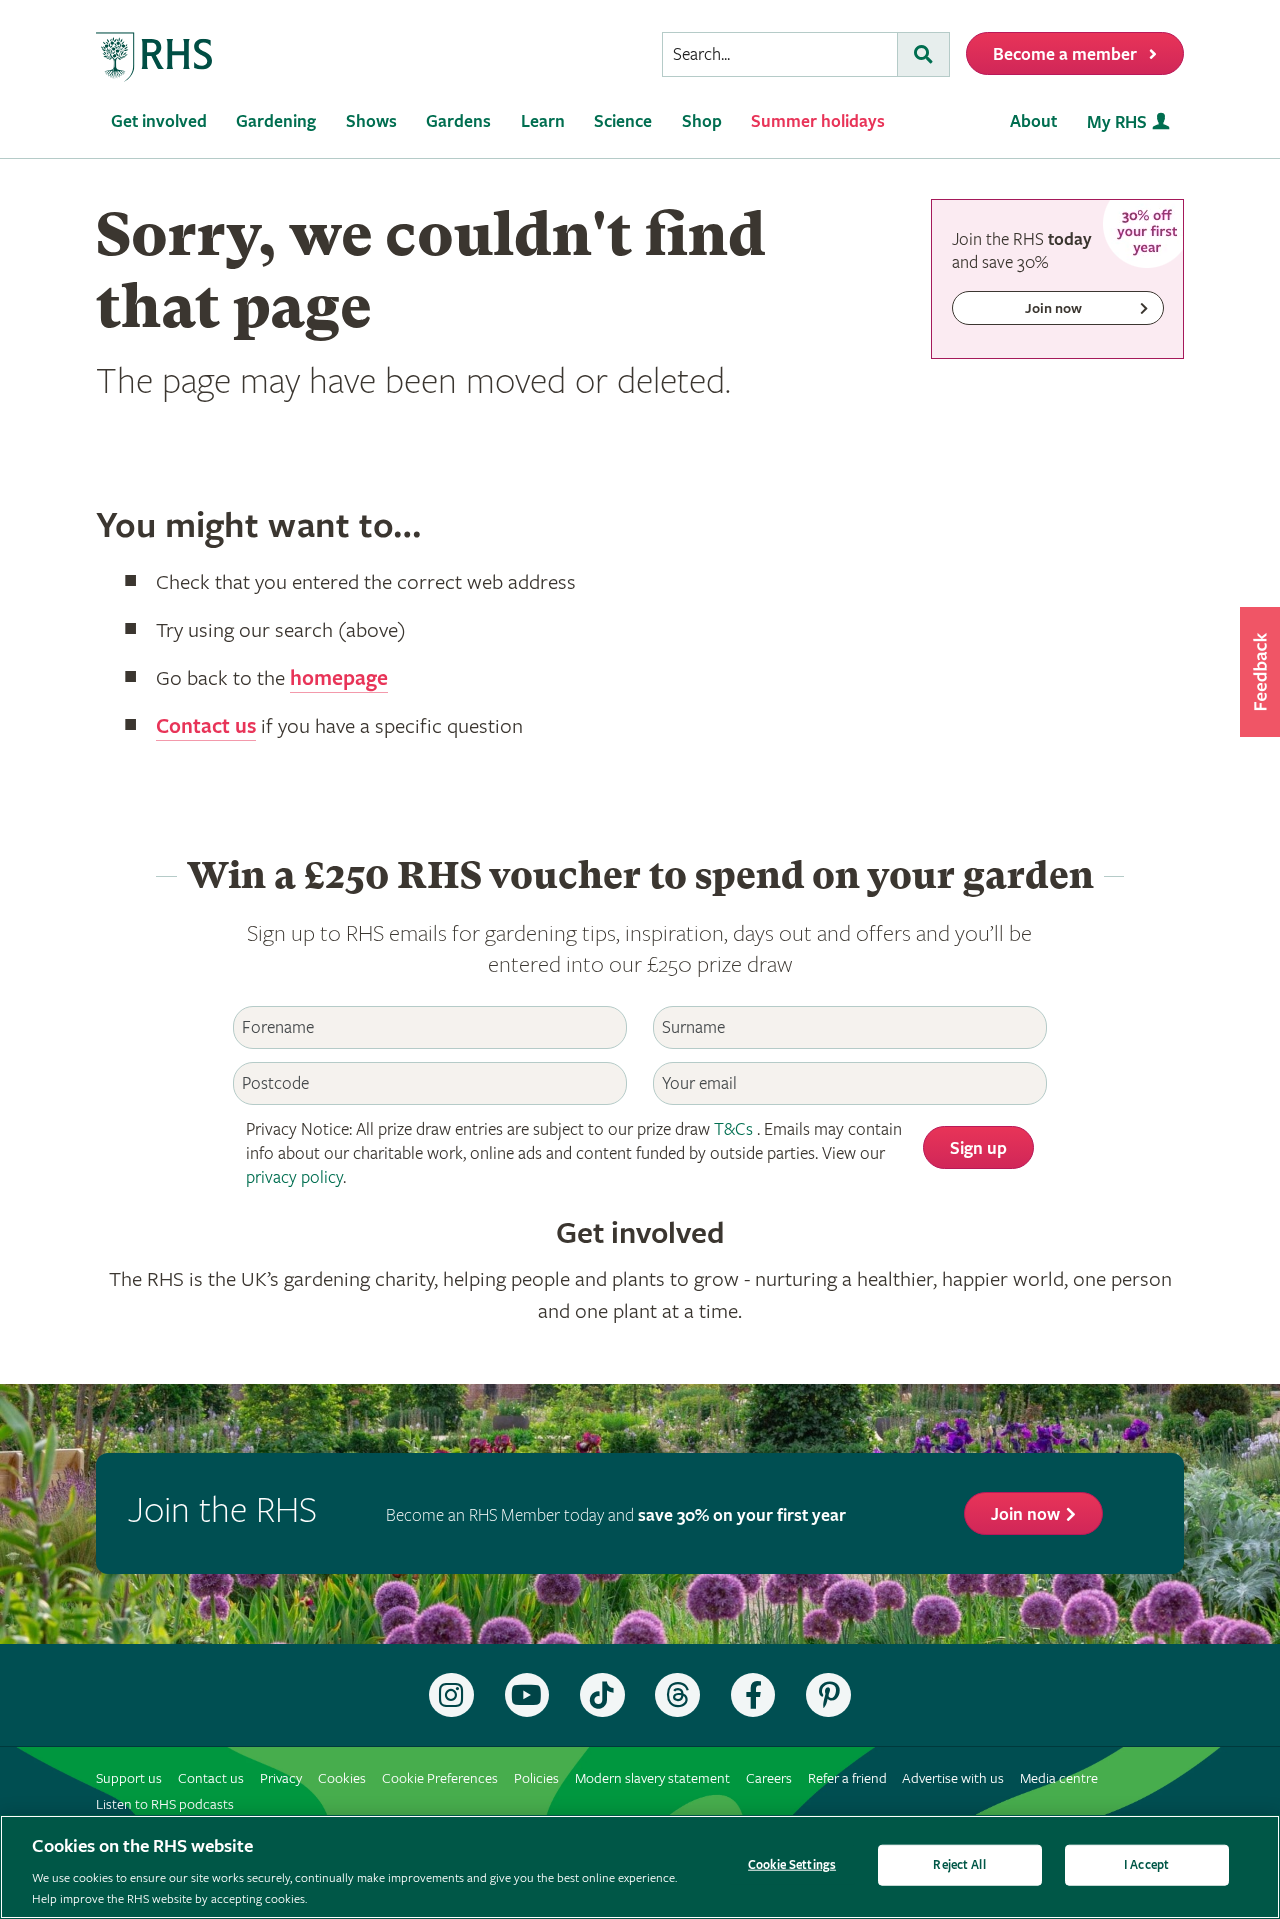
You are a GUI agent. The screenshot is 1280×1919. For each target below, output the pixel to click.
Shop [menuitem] (702, 121)
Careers (769, 1778)
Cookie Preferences (440, 1778)
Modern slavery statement (652, 1778)
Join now (1025, 1514)
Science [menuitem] (623, 121)
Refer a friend (847, 1778)
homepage (339, 679)
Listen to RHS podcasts (165, 1804)
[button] (1260, 672)
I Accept (1146, 1865)
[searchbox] (780, 54)
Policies (536, 1778)
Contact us (206, 727)
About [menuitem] (1033, 121)
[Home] (155, 57)
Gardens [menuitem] (458, 121)
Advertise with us (953, 1778)
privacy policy (294, 1177)
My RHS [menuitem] (1117, 122)
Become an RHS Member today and (616, 1515)
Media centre (1059, 1778)
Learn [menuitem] (543, 121)
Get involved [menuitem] (159, 121)
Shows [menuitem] (371, 121)
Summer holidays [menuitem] (818, 121)
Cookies (342, 1778)
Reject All (959, 1865)
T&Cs (733, 1129)
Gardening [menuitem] (276, 121)
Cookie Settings (792, 1865)
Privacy (281, 1778)
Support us (129, 1778)
